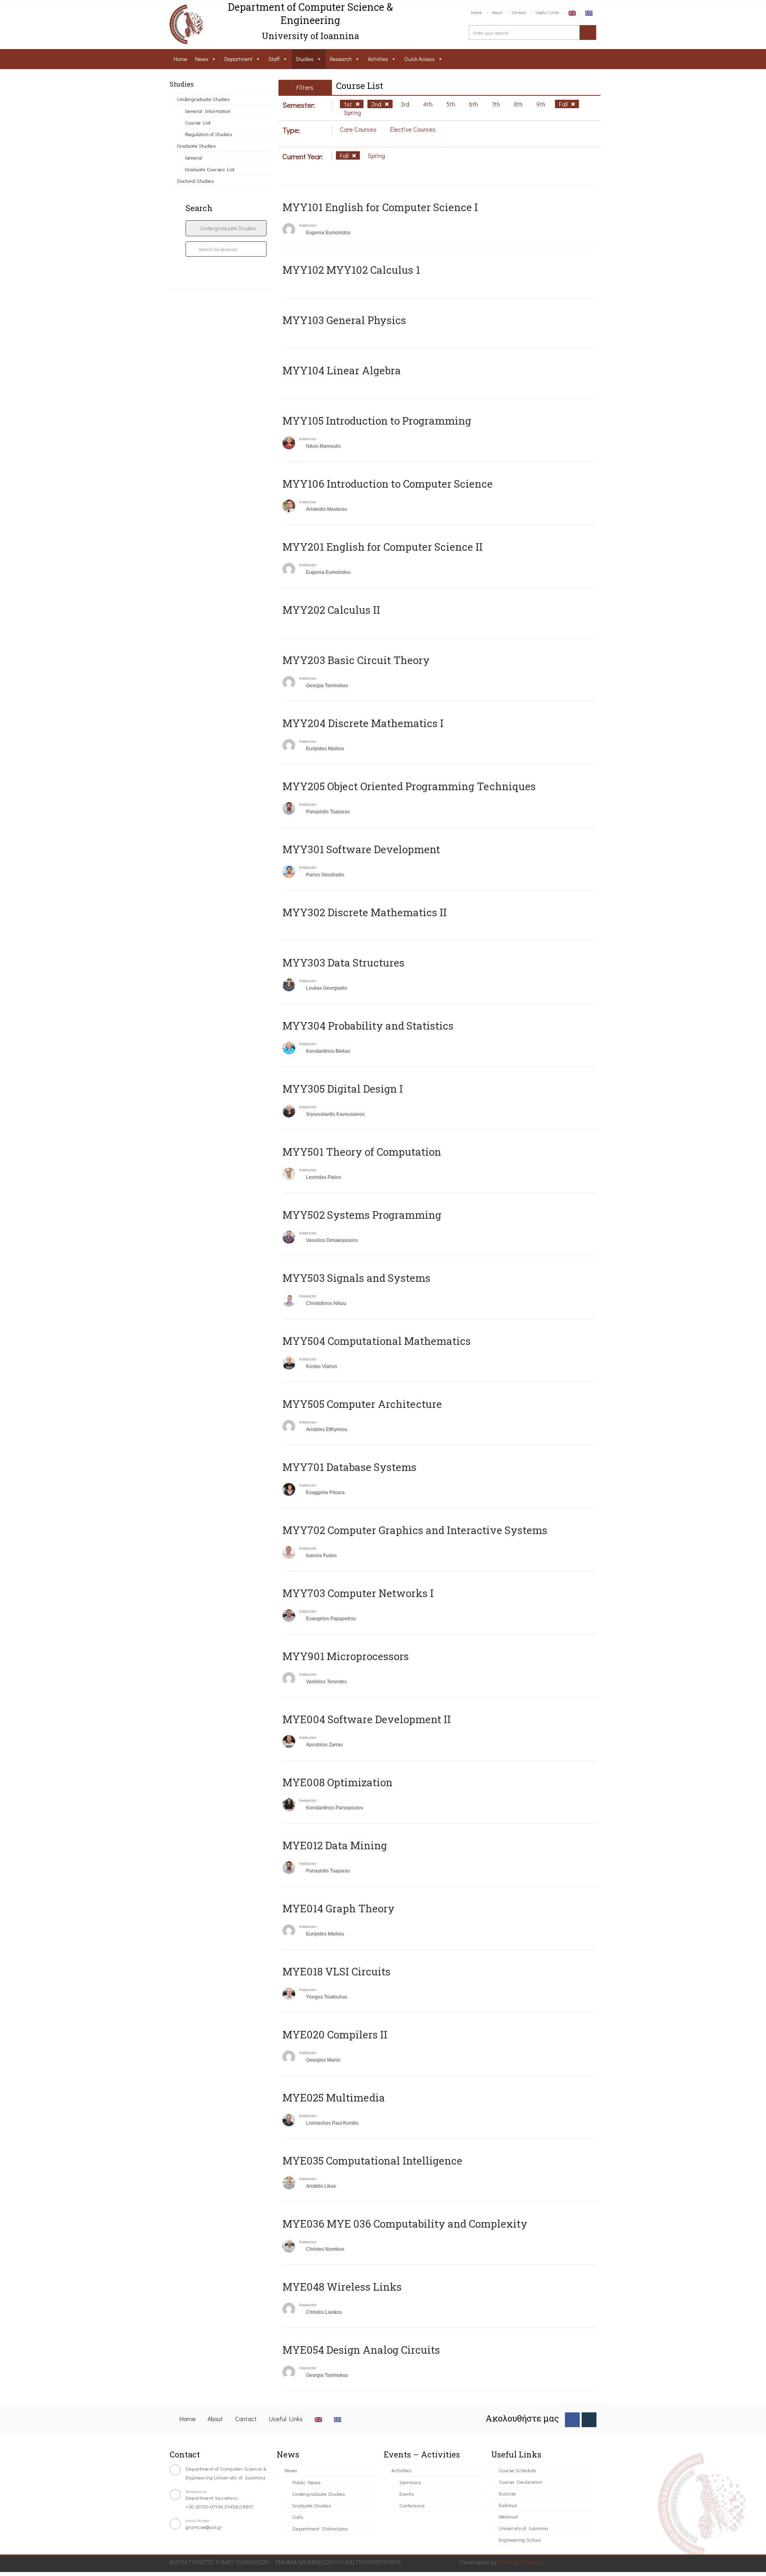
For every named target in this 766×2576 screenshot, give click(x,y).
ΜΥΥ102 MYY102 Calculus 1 (351, 270)
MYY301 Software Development (361, 849)
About (497, 12)
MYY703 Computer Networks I (358, 1593)
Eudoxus (508, 2505)
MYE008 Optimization (338, 1782)
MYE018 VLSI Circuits (337, 1971)
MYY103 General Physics (344, 320)
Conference (412, 2505)
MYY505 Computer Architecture (362, 1404)
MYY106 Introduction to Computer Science (388, 484)
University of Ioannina (523, 2528)
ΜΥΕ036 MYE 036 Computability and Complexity (405, 2224)
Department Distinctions (320, 2528)
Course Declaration (520, 2482)
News (202, 59)
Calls (298, 2517)
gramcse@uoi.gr (204, 2527)
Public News (306, 2482)
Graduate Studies (196, 145)
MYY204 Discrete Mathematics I (363, 723)
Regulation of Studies (208, 134)
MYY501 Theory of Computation (362, 1152)
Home (476, 12)
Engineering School (520, 2539)
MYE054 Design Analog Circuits (361, 2350)
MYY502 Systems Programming (362, 1215)
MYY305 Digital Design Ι (343, 1089)
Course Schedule (517, 2470)
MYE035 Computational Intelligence (372, 2161)
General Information (208, 111)
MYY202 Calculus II (331, 610)
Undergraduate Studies (203, 99)
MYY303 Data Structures (344, 963)
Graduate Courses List (210, 169)
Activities (378, 59)
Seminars (410, 2482)
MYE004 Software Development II (367, 1719)
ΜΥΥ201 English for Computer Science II (383, 547)
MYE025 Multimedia (334, 2098)
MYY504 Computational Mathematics (377, 1341)
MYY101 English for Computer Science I (380, 207)
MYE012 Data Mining (335, 1845)
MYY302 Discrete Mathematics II (365, 912)
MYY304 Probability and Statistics (368, 1026)
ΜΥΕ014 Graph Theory (339, 1908)
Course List (198, 122)
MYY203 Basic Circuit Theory (356, 660)
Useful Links (547, 12)
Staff (274, 59)
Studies (305, 59)
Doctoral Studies (195, 181)
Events (407, 2494)
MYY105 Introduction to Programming (377, 421)
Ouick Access (420, 59)
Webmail (508, 2516)
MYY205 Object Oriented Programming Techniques (409, 786)
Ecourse (507, 2493)
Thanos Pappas (520, 2562)
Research (341, 59)
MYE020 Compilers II (335, 2034)
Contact (519, 12)
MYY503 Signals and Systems (356, 1278)
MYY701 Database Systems (349, 1467)
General (194, 157)
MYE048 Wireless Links (342, 2287)
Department (238, 59)
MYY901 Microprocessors (346, 1656)
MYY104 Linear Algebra (342, 370)
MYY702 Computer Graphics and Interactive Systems (415, 1530)
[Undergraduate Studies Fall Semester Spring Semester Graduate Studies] (226, 228)
